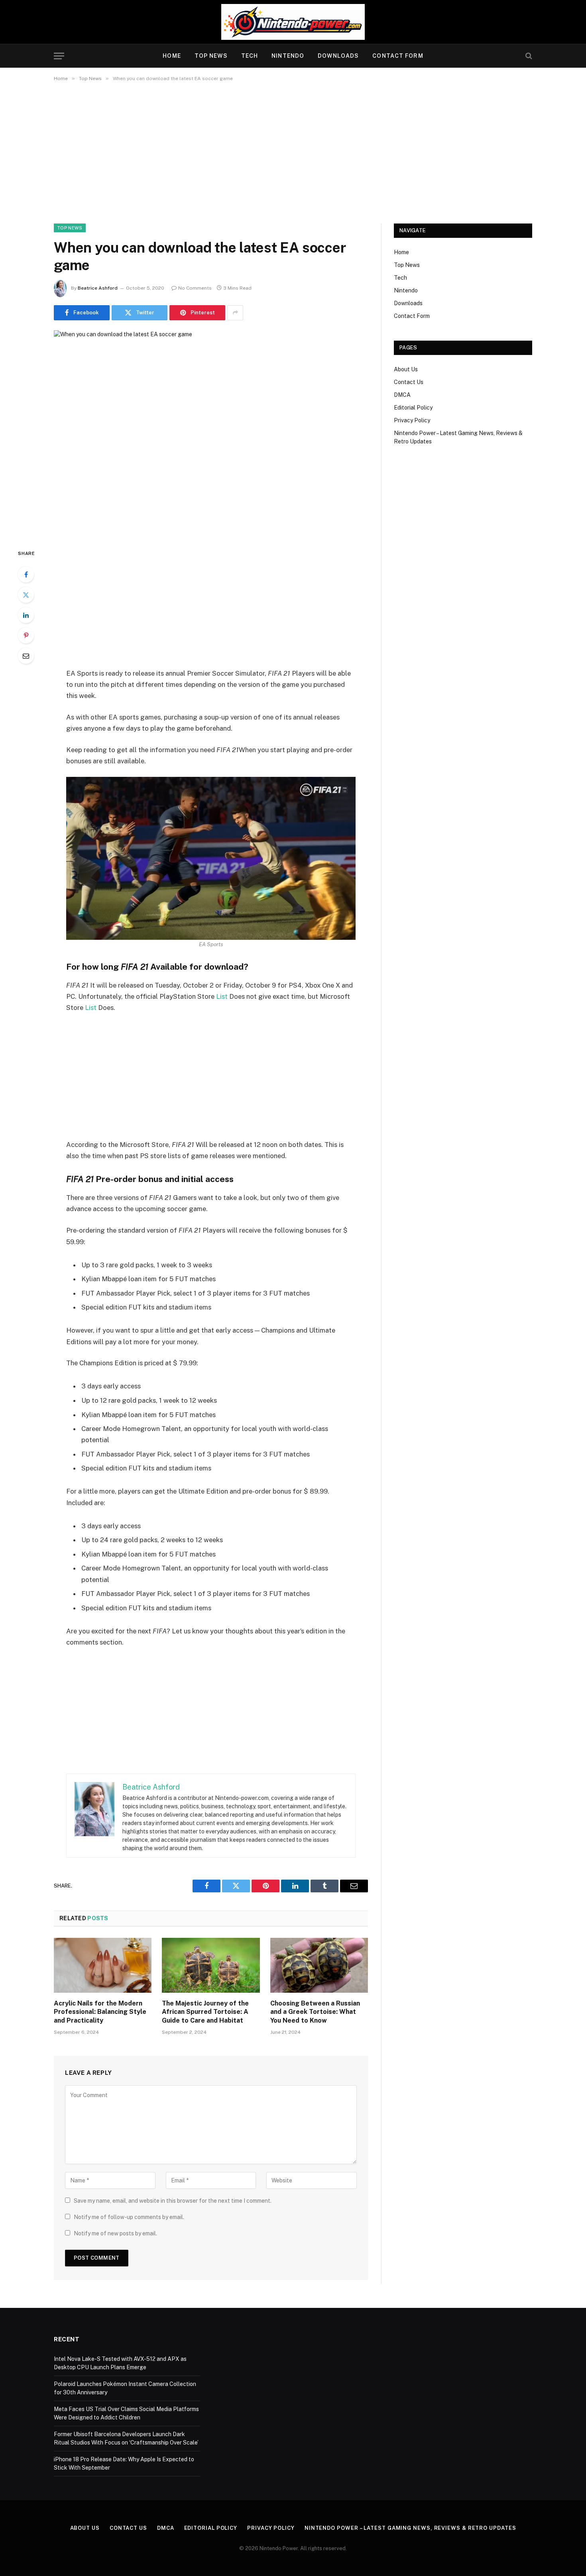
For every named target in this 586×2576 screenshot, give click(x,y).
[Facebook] (26, 574)
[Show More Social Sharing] (235, 313)
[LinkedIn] (26, 615)
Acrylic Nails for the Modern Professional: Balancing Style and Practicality (100, 2012)
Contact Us (409, 382)
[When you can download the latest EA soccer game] (211, 433)
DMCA (402, 395)
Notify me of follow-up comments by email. (129, 2217)
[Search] (528, 56)
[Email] (26, 656)
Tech (250, 56)
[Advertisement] (293, 151)
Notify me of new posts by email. (115, 2233)
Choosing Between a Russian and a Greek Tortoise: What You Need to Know (315, 2012)
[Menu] (59, 56)
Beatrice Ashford (98, 288)
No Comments (195, 288)
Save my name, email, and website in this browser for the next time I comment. (173, 2201)
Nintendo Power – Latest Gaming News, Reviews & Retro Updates (410, 2528)
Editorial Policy (413, 408)
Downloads (338, 56)
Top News (211, 56)
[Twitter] (26, 595)
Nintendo (288, 56)
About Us (406, 369)
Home (172, 56)
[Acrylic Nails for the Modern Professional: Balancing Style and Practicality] (103, 1965)
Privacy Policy (412, 420)
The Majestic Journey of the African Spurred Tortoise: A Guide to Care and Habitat (205, 2012)
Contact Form (398, 56)
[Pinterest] (26, 635)
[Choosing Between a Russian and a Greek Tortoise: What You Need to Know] (319, 1965)
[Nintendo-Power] (293, 22)
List (222, 996)
